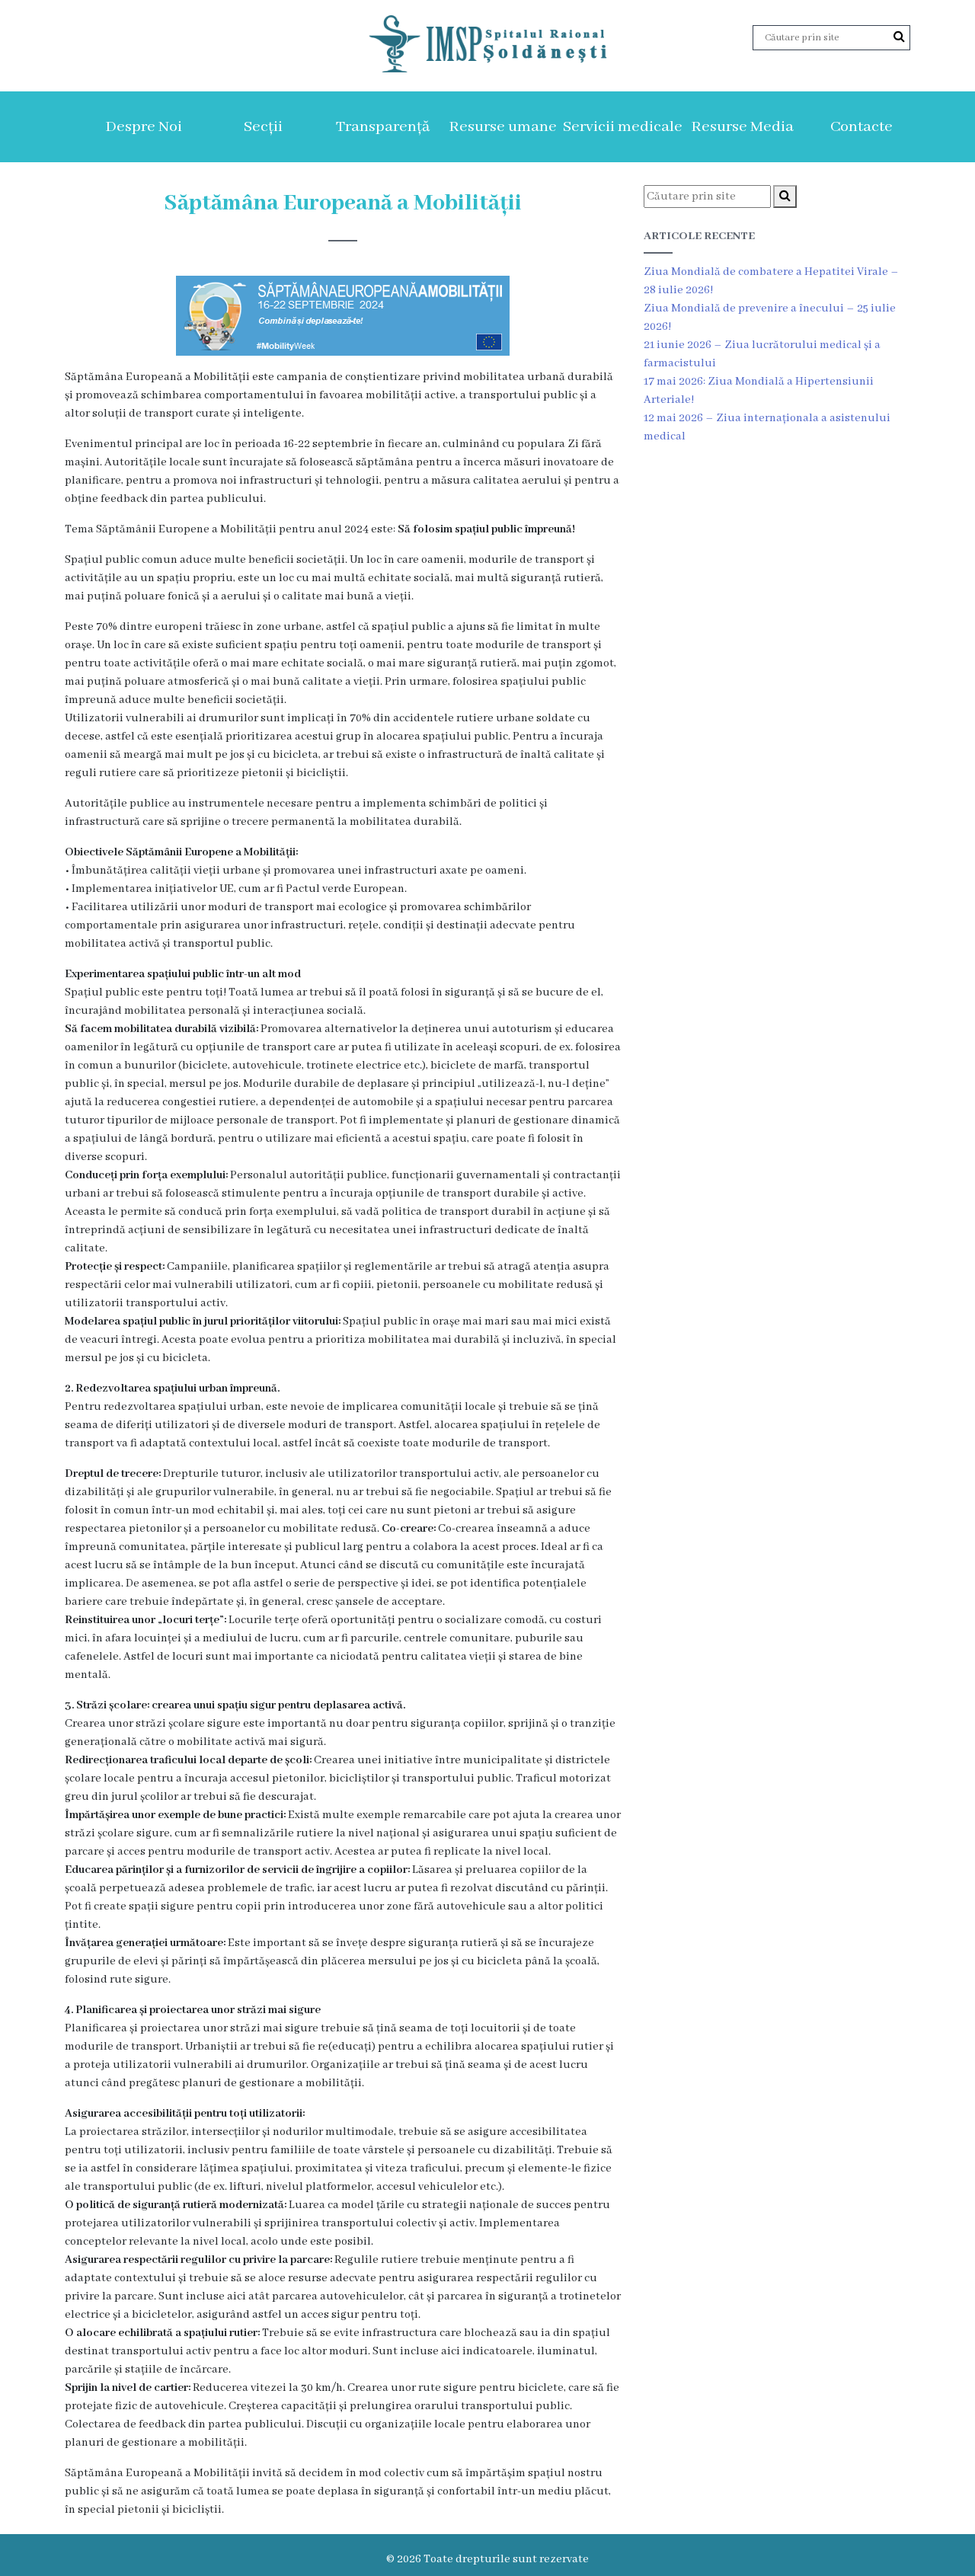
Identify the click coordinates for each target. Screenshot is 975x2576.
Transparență (383, 127)
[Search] (899, 37)
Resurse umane (503, 127)
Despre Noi (144, 127)
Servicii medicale (623, 127)
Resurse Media (742, 127)
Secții (263, 127)
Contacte (862, 127)
